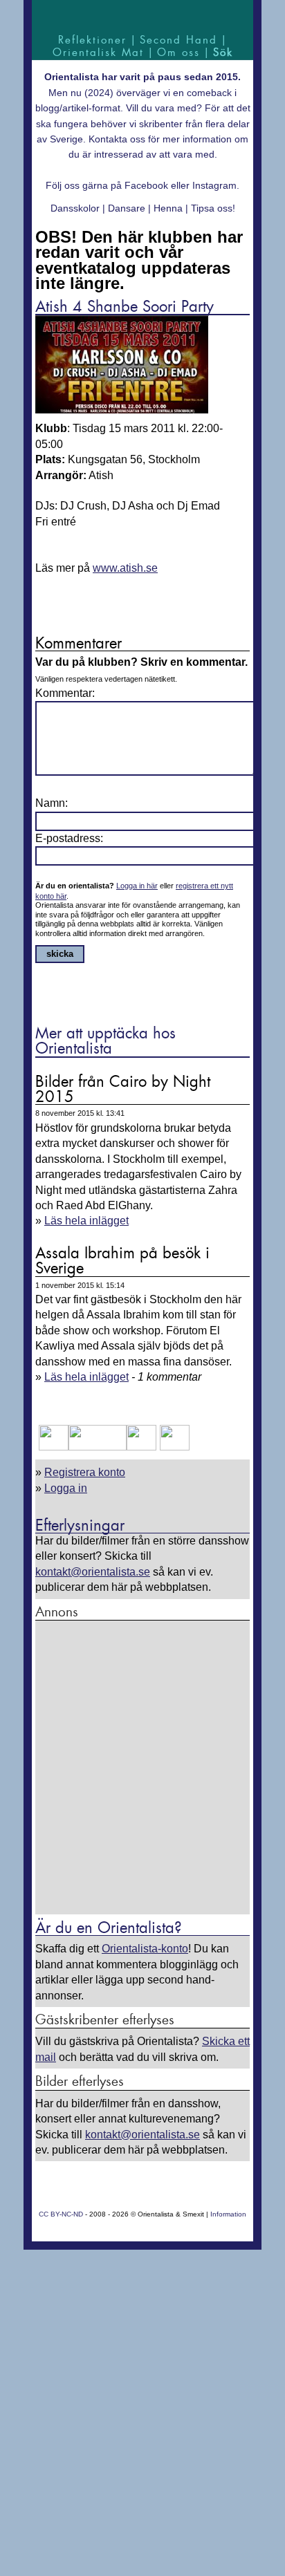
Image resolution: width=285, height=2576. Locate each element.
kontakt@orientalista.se (93, 1572)
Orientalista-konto (145, 1949)
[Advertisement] (142, 1768)
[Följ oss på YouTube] (98, 1447)
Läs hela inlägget (86, 1221)
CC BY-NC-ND (61, 2214)
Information (228, 2214)
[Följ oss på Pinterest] (141, 1447)
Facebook (146, 185)
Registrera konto (85, 1472)
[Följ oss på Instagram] (173, 1447)
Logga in (66, 1488)
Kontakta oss (117, 139)
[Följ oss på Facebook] (54, 1447)
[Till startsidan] (142, 16)
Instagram (214, 185)
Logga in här (137, 886)
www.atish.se (125, 568)
